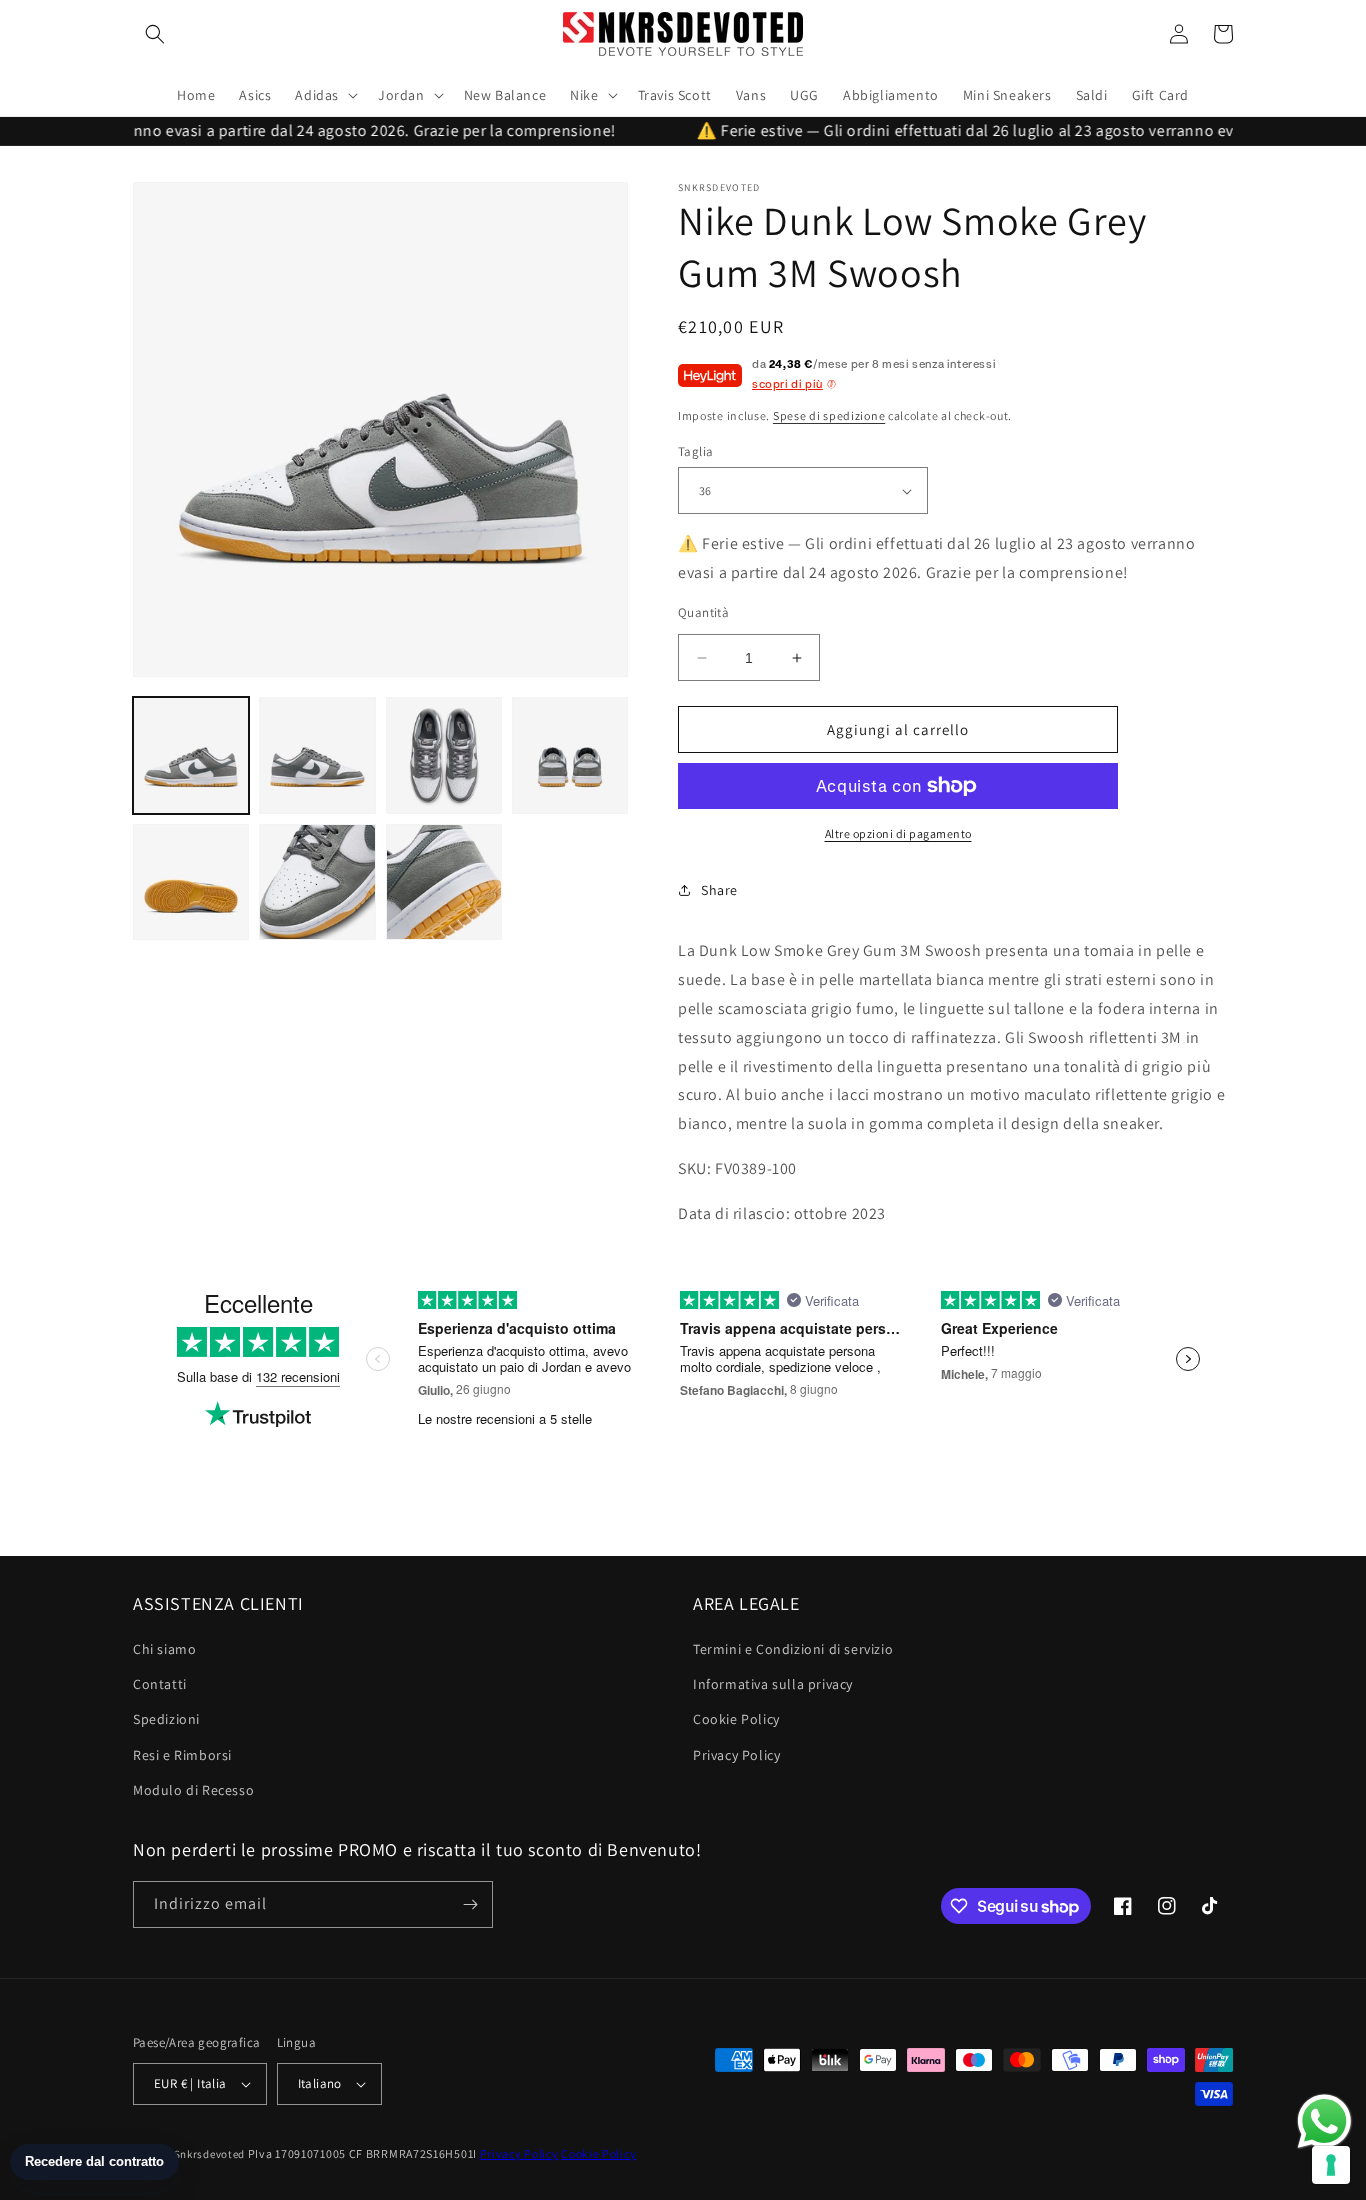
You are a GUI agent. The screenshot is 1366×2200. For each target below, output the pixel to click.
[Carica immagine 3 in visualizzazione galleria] (444, 755)
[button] (155, 34)
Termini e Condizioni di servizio (793, 1649)
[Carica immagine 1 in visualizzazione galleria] (191, 755)
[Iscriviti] (470, 1904)
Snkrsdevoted (209, 2154)
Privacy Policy (736, 1755)
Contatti (160, 1684)
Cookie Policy (736, 1719)
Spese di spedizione (829, 415)
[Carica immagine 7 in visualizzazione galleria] (444, 882)
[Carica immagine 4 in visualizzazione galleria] (570, 755)
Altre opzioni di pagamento (898, 833)
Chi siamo (164, 1649)
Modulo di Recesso (193, 1790)
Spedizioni (166, 1719)
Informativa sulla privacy (773, 1684)
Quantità (703, 612)
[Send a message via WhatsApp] (1324, 2121)
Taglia (695, 451)
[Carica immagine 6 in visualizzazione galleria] (317, 882)
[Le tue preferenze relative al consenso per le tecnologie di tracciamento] (1331, 2165)
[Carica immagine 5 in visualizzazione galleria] (191, 882)
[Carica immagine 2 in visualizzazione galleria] (317, 755)
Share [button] (719, 890)
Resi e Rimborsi (182, 1755)
